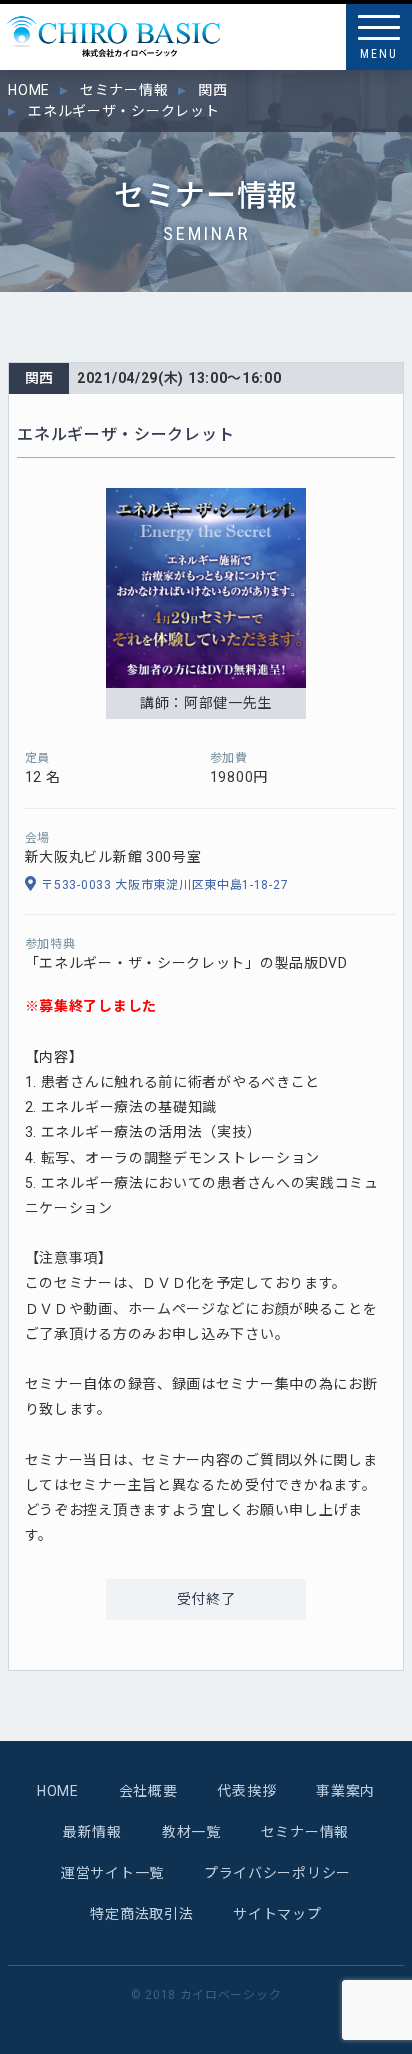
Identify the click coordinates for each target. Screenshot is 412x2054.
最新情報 (92, 1832)
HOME (58, 1791)
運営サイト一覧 (112, 1873)
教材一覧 (191, 1832)
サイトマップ (277, 1914)
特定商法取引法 (141, 1914)
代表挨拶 (246, 1791)
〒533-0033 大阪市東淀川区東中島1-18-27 (164, 885)
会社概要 (148, 1791)
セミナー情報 (305, 1832)
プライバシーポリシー (277, 1873)
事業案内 (345, 1791)
